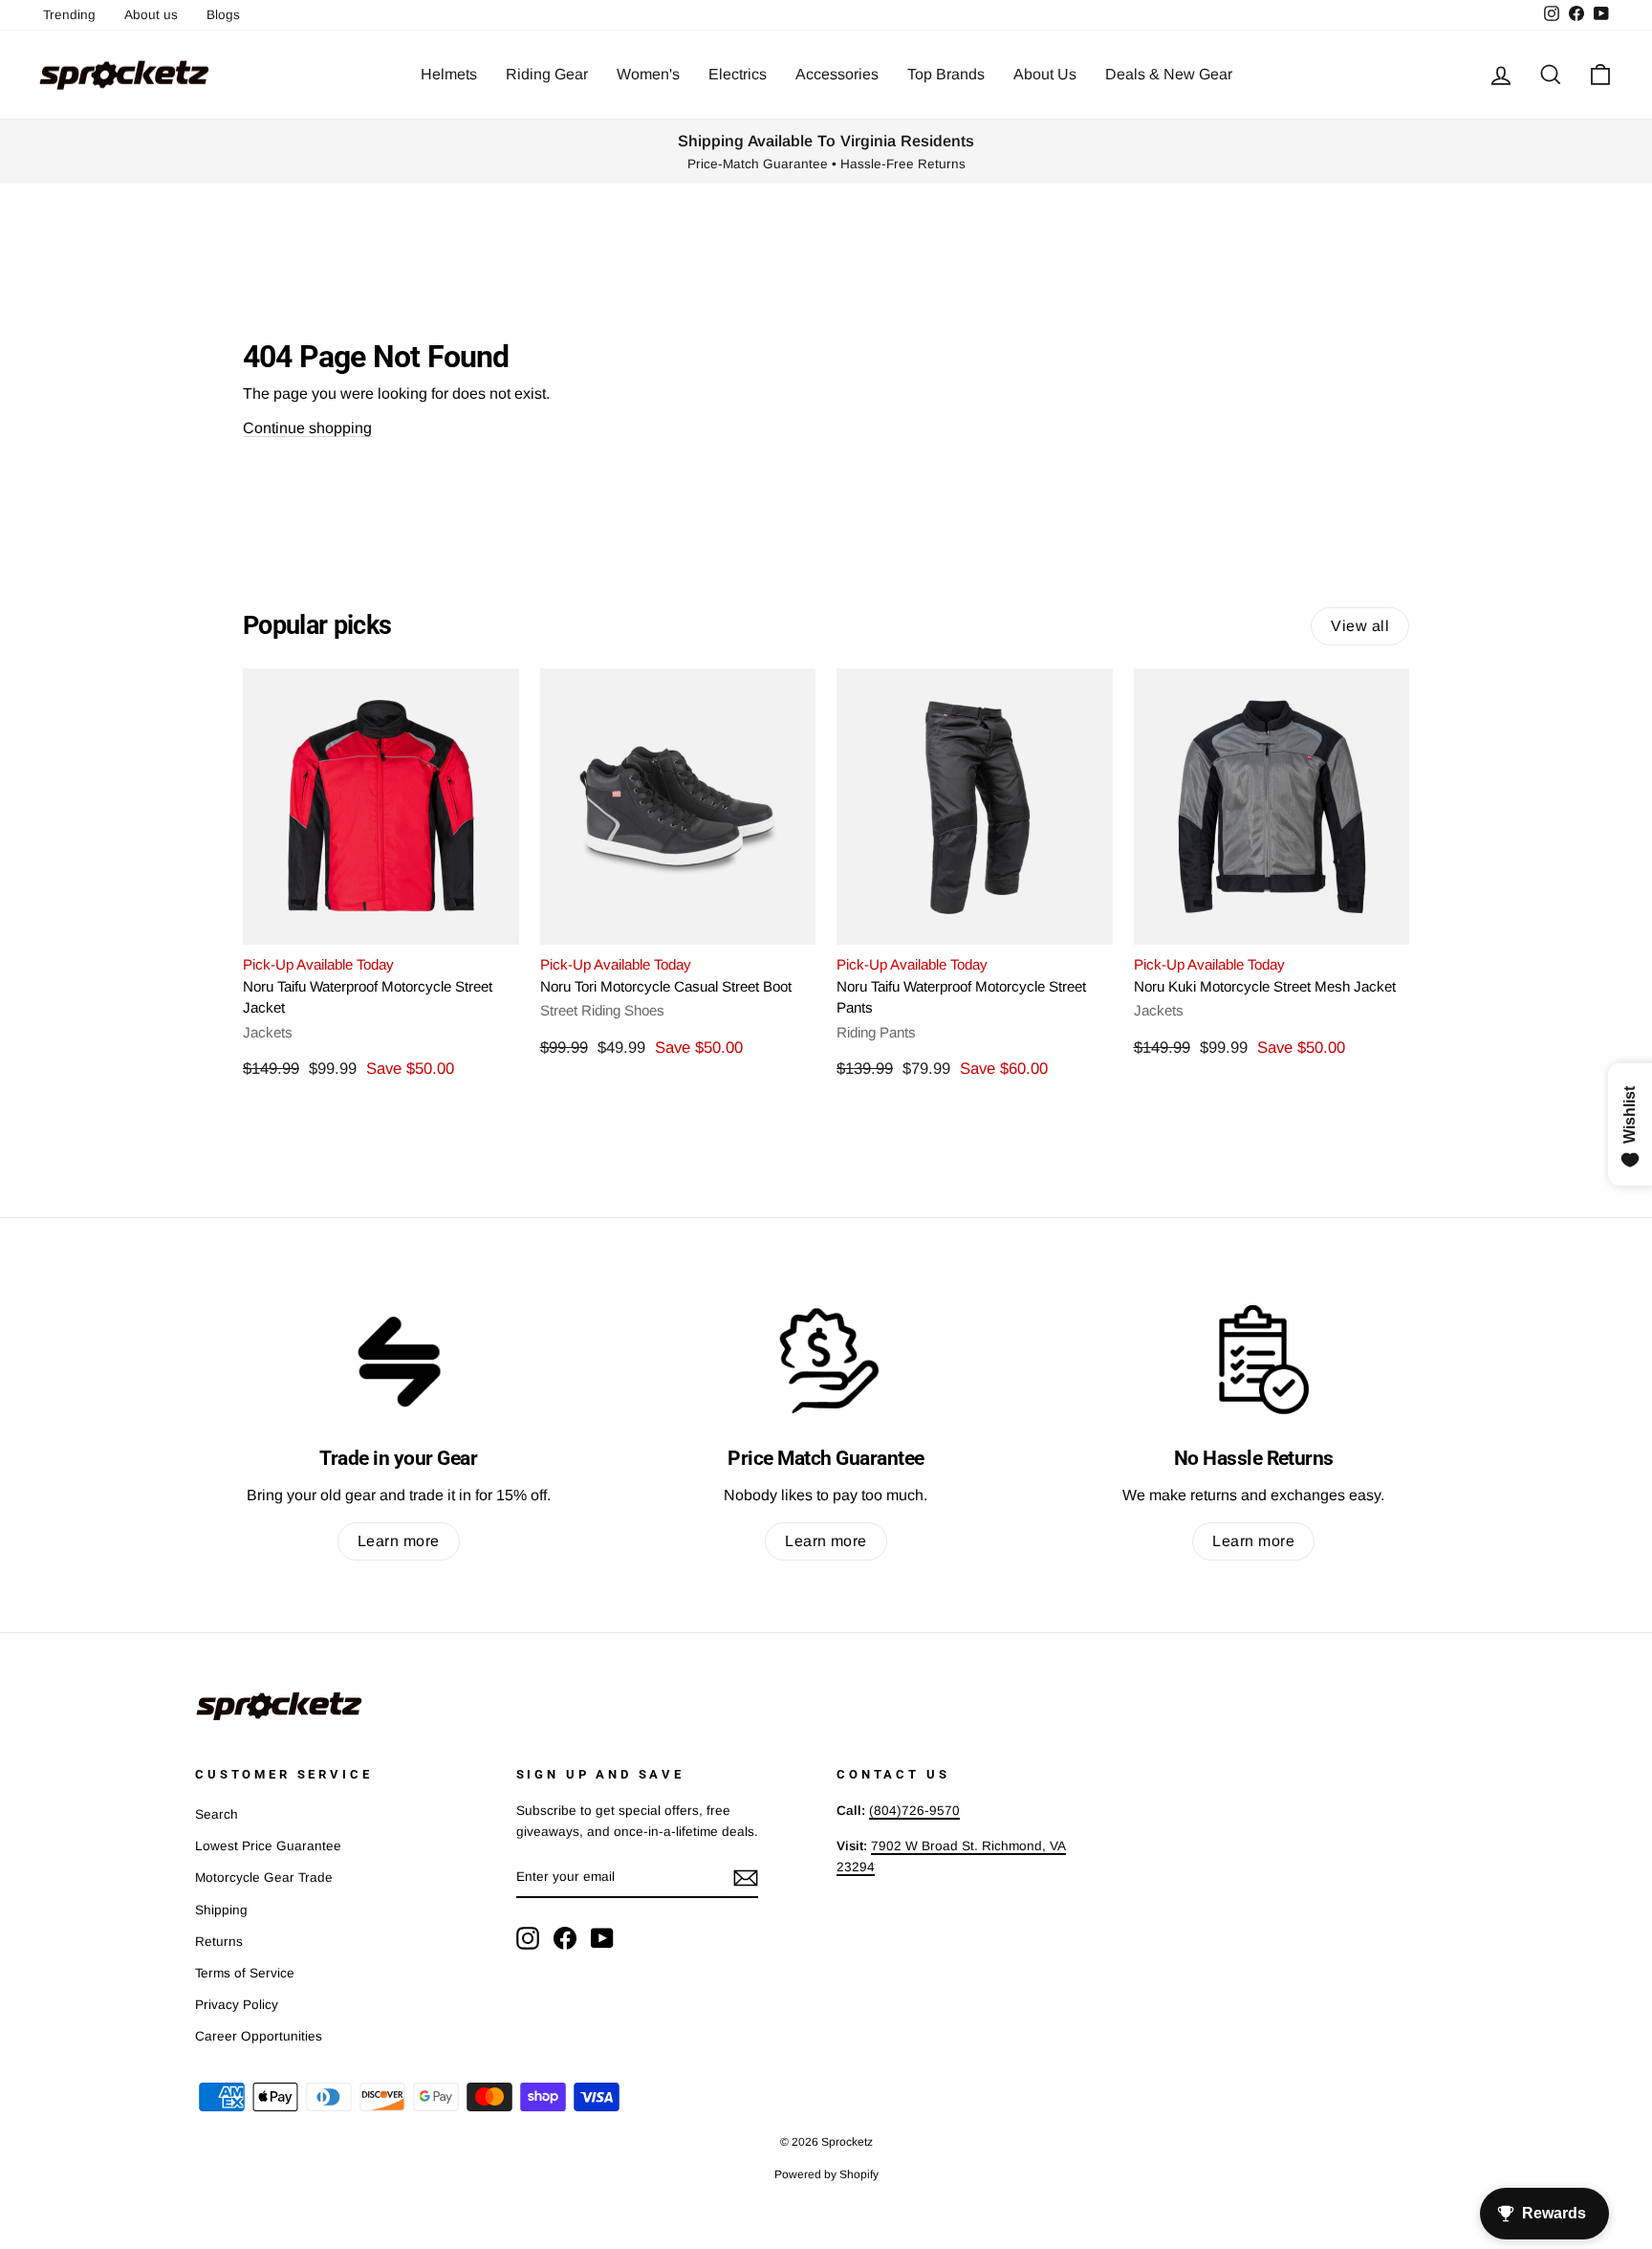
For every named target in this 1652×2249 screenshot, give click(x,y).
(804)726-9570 (914, 1811)
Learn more (399, 1541)
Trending (69, 15)
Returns (219, 1942)
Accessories (837, 74)
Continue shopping (307, 428)
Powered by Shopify (826, 2174)
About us (151, 15)
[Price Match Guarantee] (826, 1360)
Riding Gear (547, 74)
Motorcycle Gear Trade (264, 1878)
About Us (1045, 74)
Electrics (738, 74)
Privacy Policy (237, 2005)
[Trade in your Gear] (398, 1360)
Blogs (223, 15)
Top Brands (946, 74)
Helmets (449, 74)
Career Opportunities (259, 2036)
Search (217, 1814)
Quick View (380, 921)
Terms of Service (245, 1973)
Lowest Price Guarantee (268, 1846)
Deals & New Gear (1169, 74)
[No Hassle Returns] (1254, 1360)
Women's (648, 74)
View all (1360, 626)
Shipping (221, 1910)
